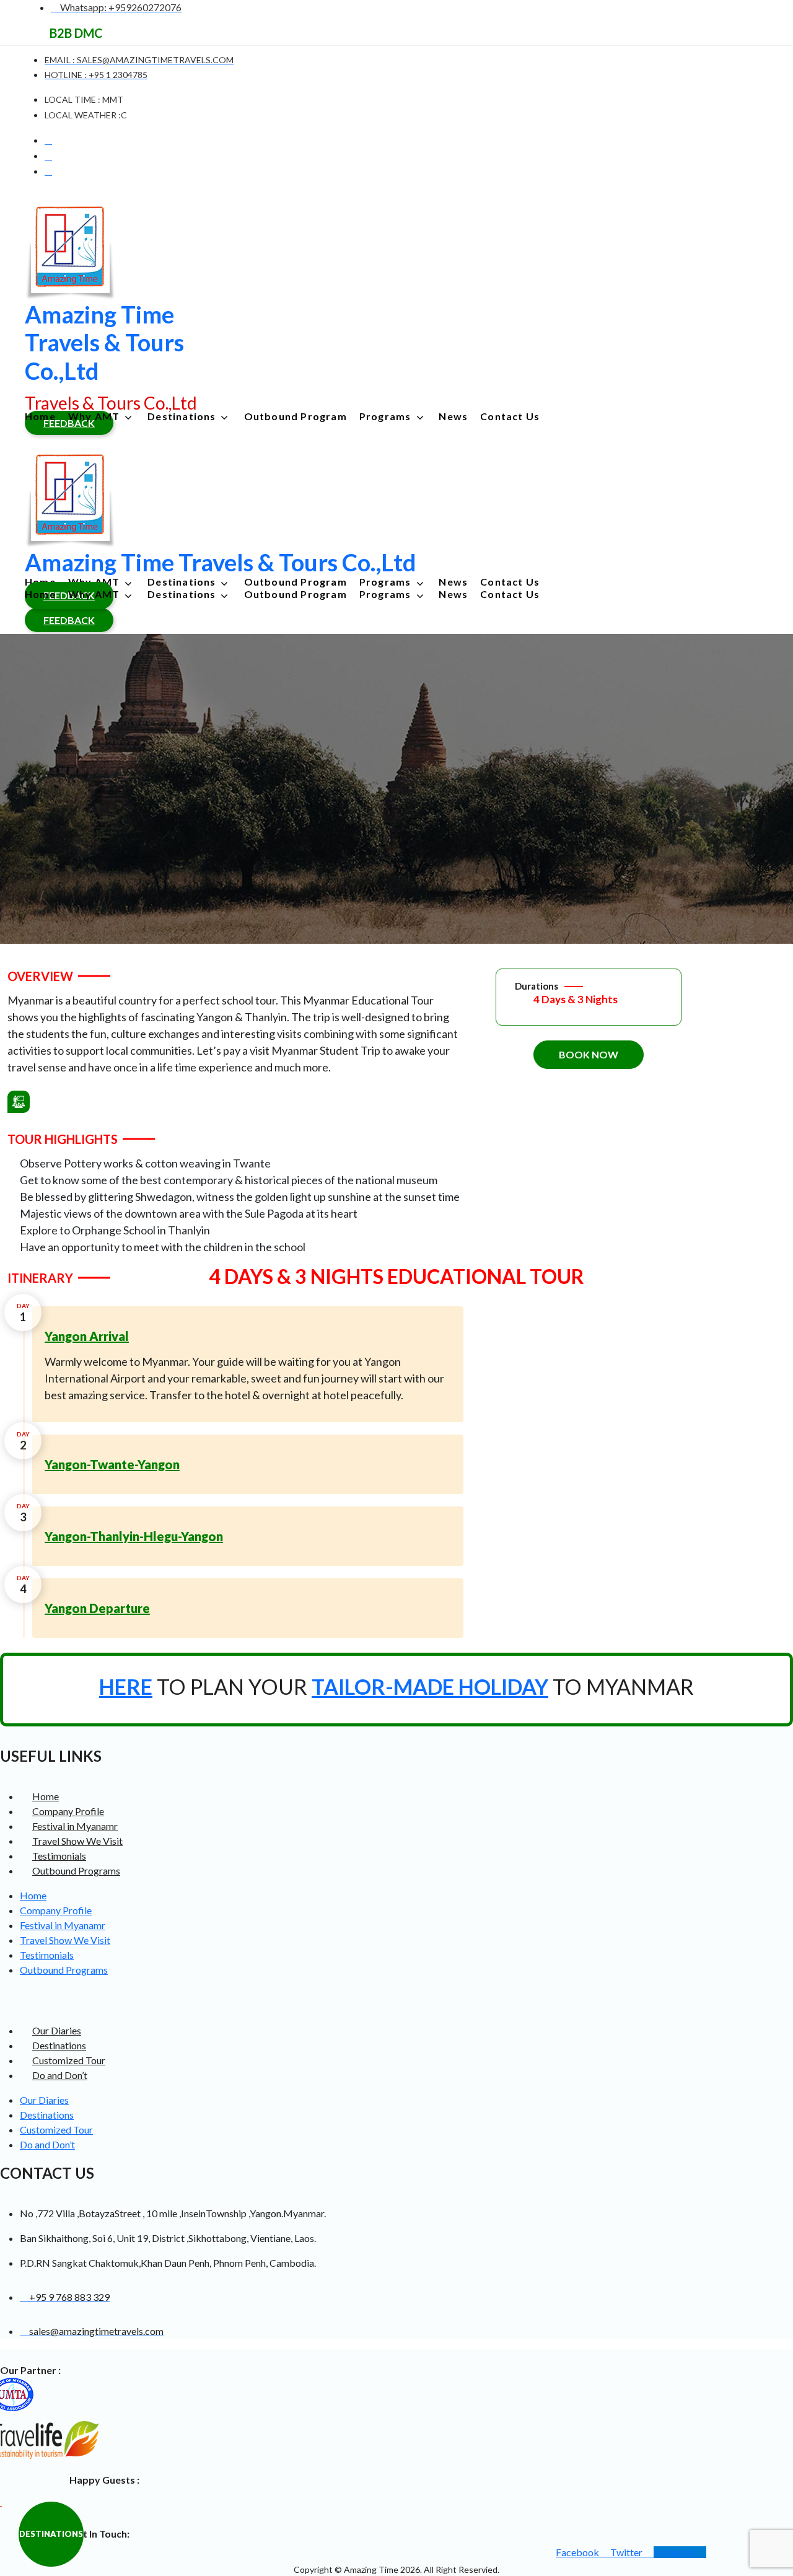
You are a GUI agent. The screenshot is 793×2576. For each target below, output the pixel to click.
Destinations (59, 2045)
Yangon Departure (97, 1608)
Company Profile (68, 1811)
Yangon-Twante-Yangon (112, 1464)
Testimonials (59, 1856)
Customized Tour (69, 2060)
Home (46, 1796)
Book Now (589, 1054)
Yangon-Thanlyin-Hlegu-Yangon (134, 1536)
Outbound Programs (76, 1870)
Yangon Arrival (87, 1336)
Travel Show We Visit (77, 1841)
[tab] (248, 1336)
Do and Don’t (60, 2075)
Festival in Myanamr (75, 1826)
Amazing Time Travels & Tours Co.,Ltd (104, 342)
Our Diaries (57, 2030)
